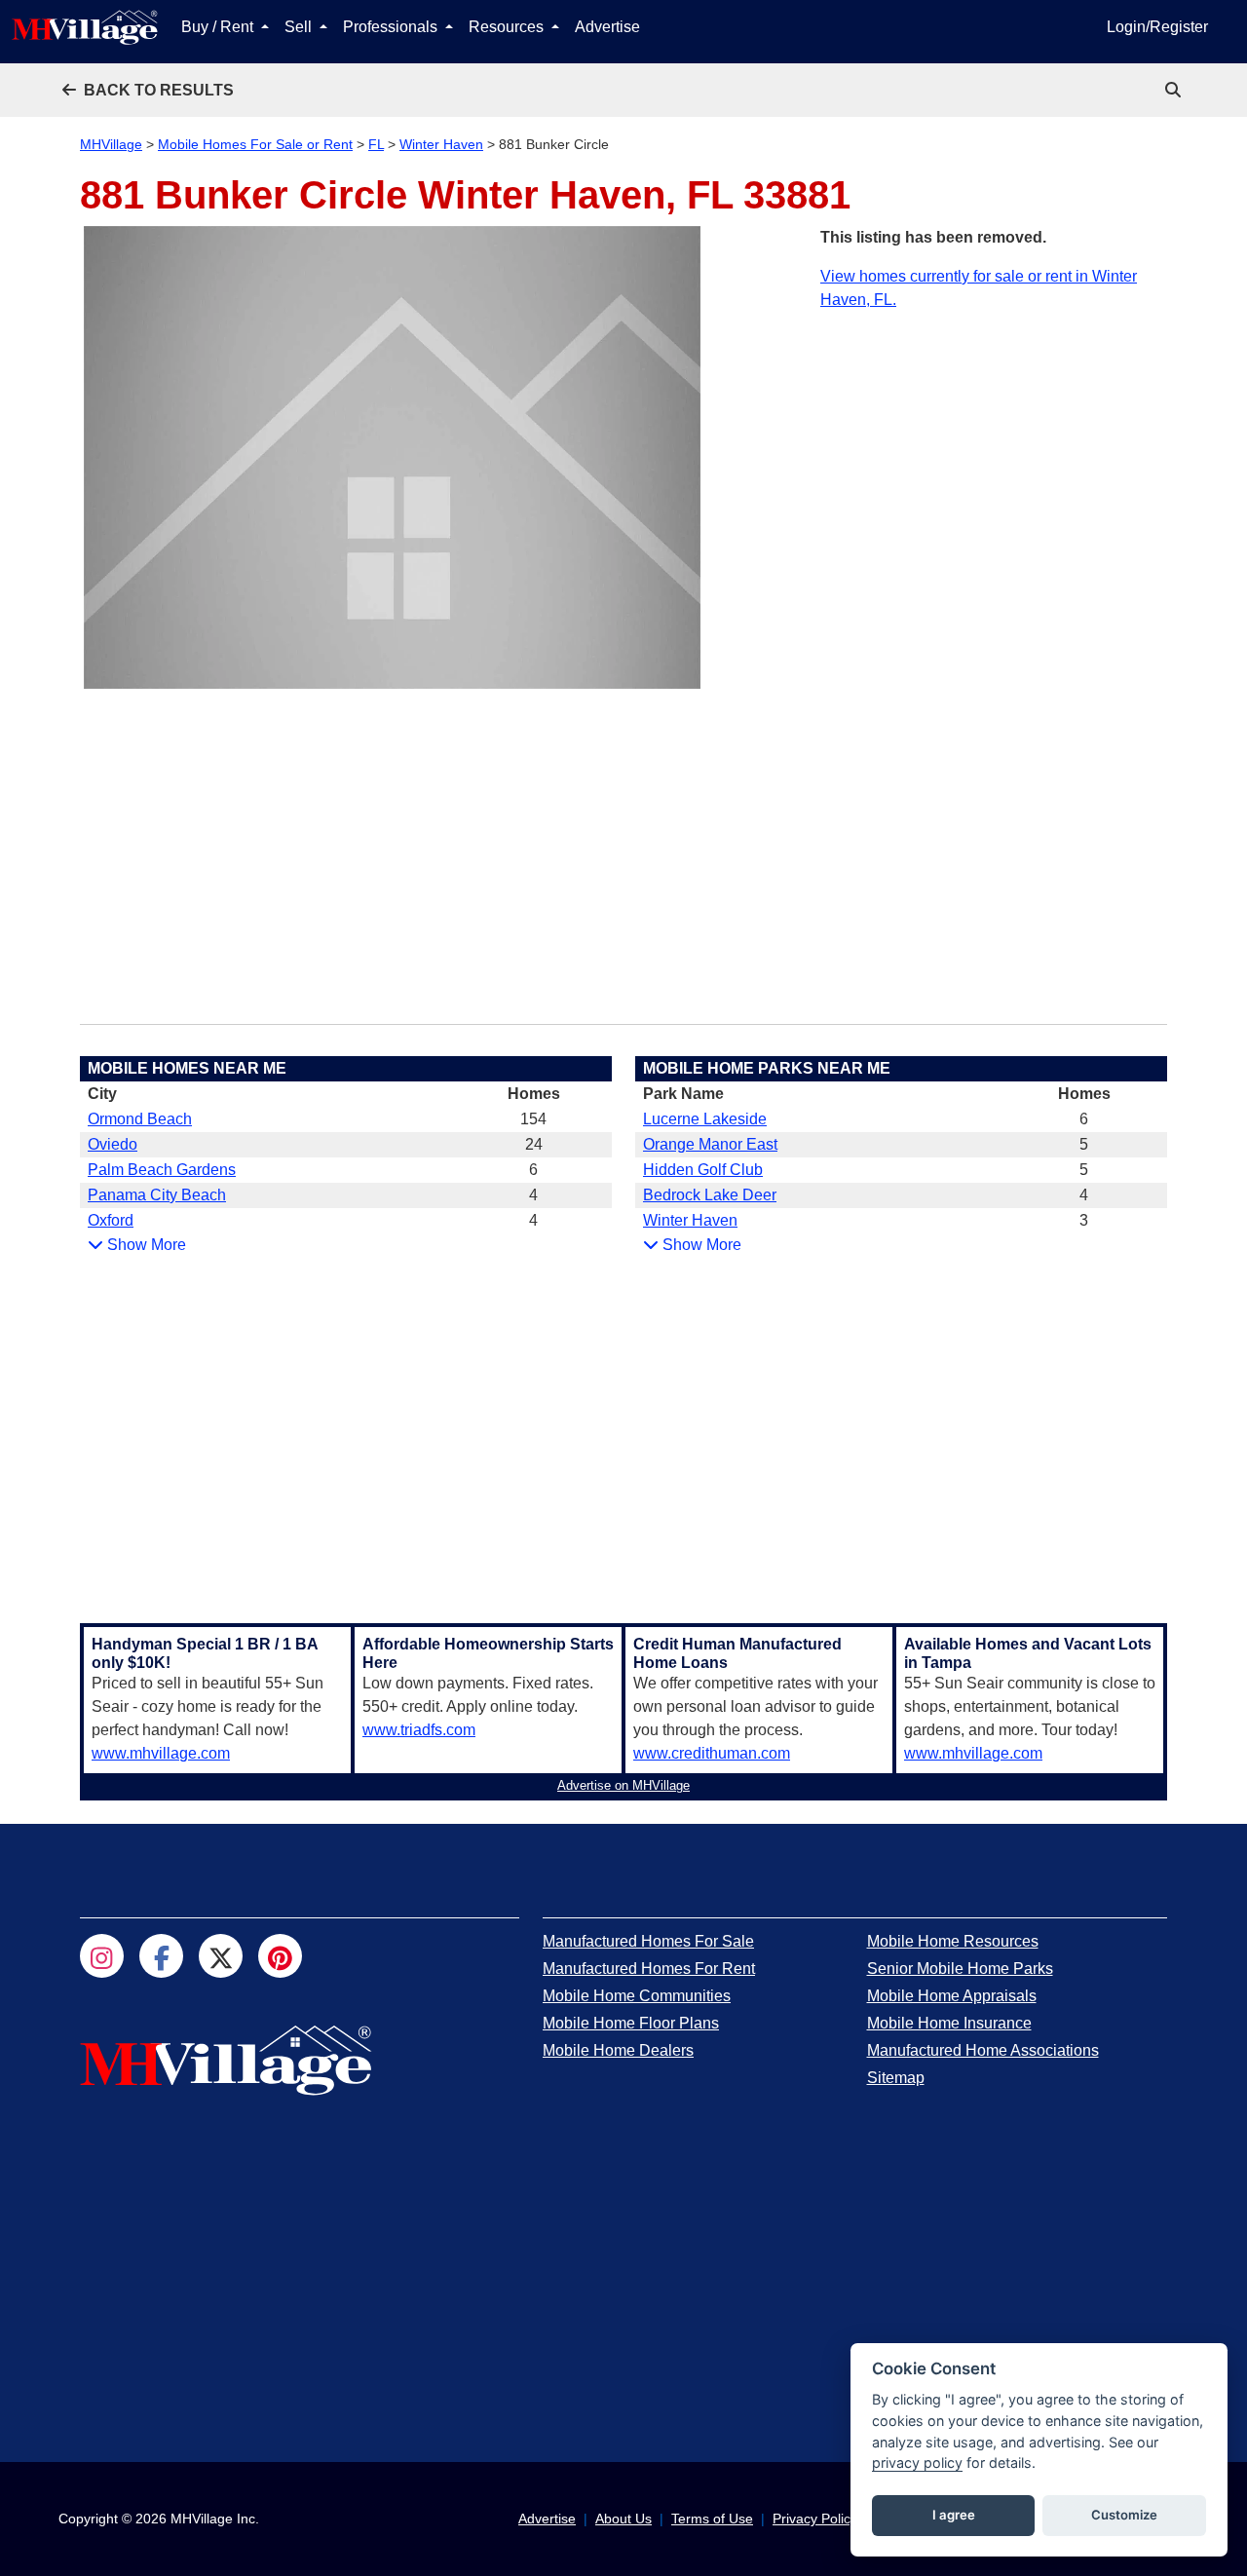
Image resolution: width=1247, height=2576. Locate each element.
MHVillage (111, 144)
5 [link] (1084, 1144)
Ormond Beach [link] (140, 1119)
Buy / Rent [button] (219, 27)
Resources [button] (508, 27)
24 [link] (534, 1144)
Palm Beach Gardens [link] (162, 1170)
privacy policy (917, 2462)
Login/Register (1157, 27)
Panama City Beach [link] (157, 1195)
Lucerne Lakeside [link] (705, 1119)
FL (376, 144)
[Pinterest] (280, 1956)
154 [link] (533, 1119)
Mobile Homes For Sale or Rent (255, 144)
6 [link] (533, 1170)
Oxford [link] (111, 1220)
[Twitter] (221, 1956)
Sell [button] (300, 27)
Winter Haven (441, 144)
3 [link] (1084, 1220)
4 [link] (533, 1195)
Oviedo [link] (113, 1144)
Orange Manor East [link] (710, 1144)
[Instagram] (102, 1956)
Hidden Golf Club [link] (703, 1170)
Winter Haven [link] (690, 1220)
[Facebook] (161, 1956)
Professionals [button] (392, 27)
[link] (1175, 90)
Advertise (607, 27)
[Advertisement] (994, 448)
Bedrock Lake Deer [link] (710, 1195)
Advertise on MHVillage (623, 1785)
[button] (148, 90)
